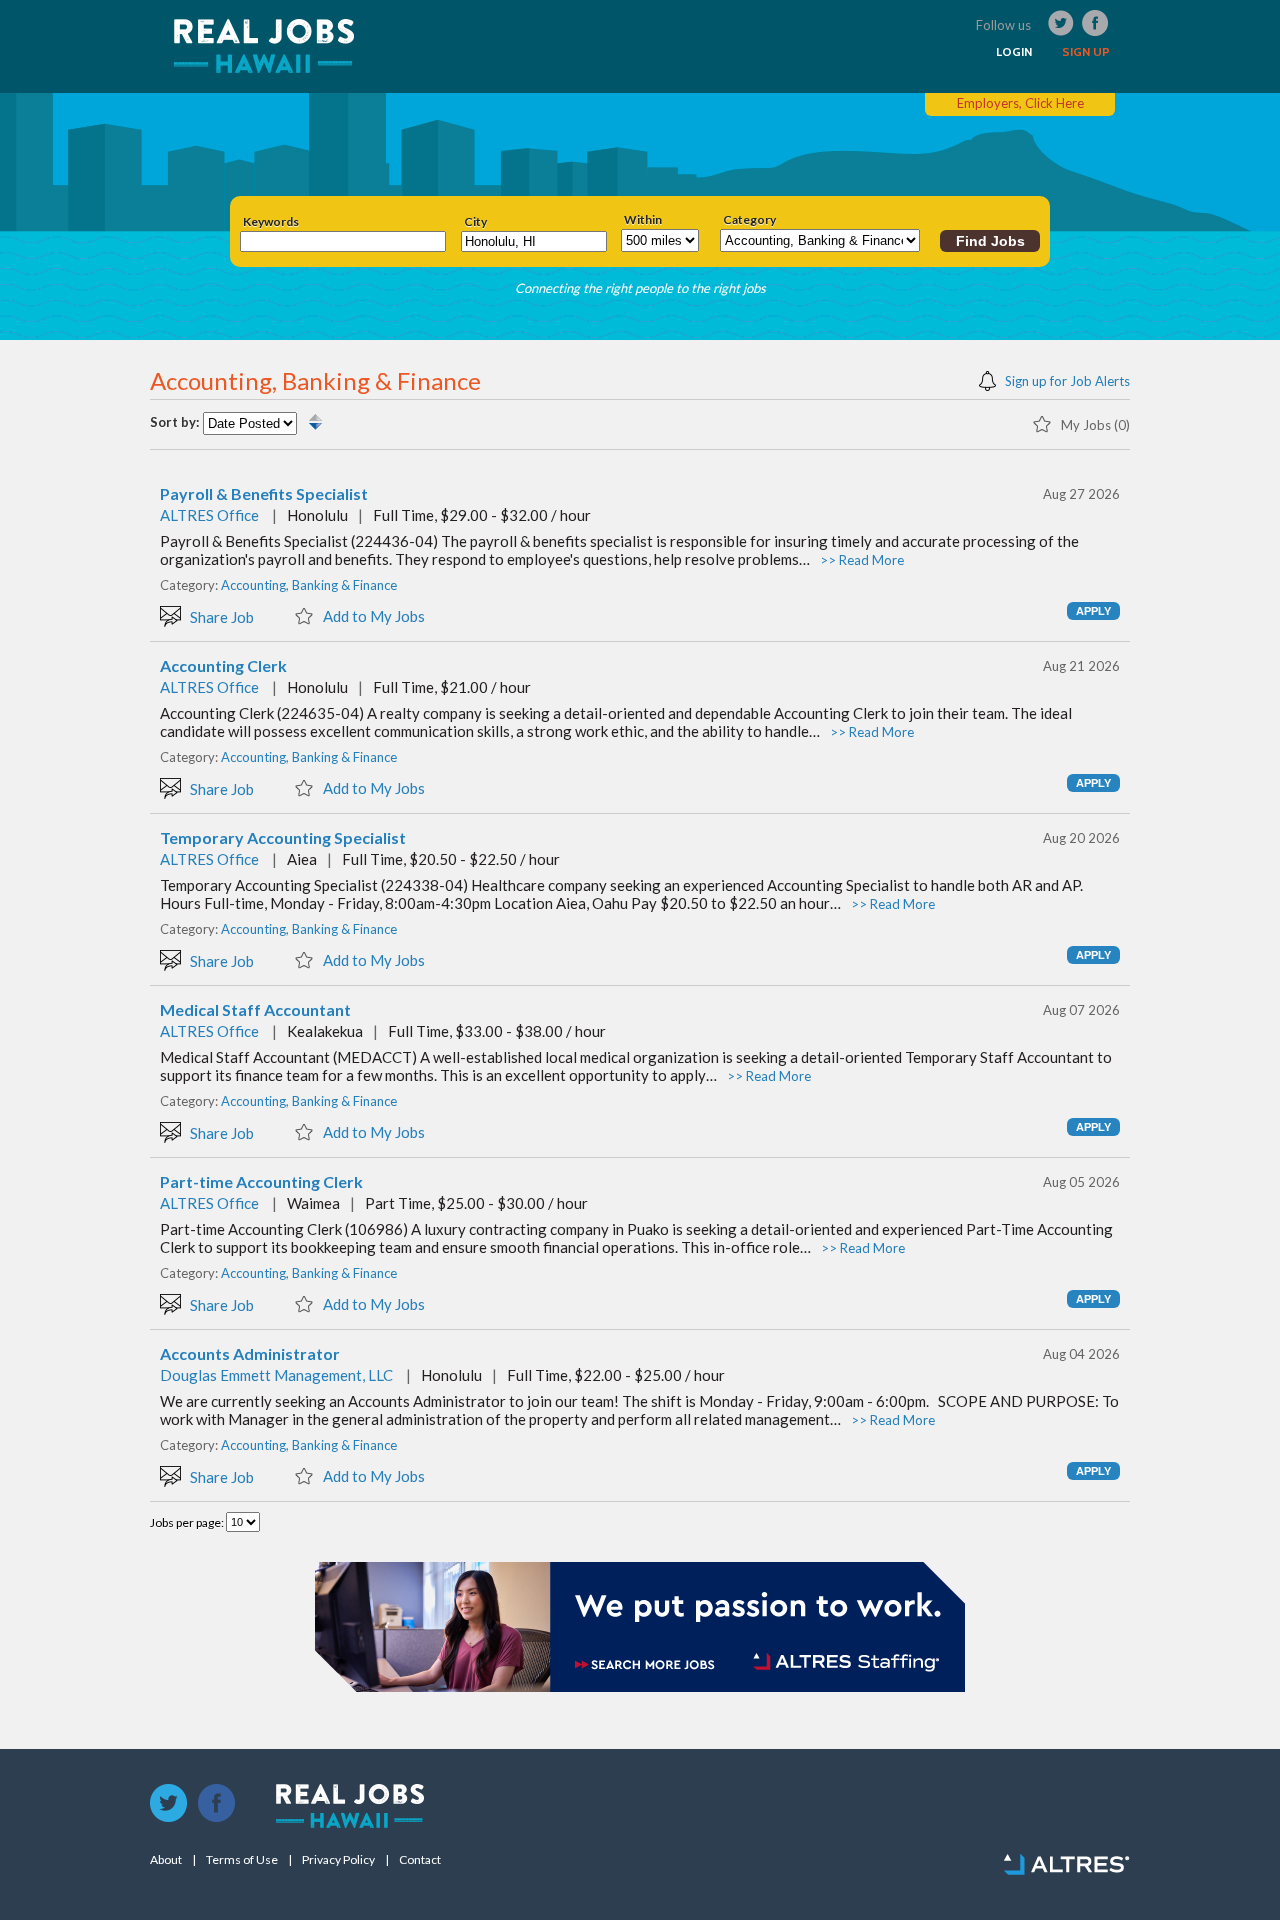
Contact (420, 1860)
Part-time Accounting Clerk (261, 1182)
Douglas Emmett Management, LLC (276, 1375)
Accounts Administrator (250, 1354)
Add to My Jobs (372, 615)
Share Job (220, 616)
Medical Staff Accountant (255, 1010)
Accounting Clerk (223, 666)
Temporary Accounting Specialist (283, 838)
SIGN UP (1086, 52)
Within (643, 220)
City (475, 222)
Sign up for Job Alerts (1066, 380)
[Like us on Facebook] (217, 1804)
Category (749, 220)
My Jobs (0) (1094, 424)
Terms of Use (242, 1860)
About (166, 1860)
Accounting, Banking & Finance (309, 585)
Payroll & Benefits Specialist (264, 494)
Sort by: (174, 422)
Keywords (271, 222)
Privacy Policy (338, 1860)
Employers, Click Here (1020, 103)
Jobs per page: (188, 1522)
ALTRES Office (209, 515)
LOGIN (1014, 52)
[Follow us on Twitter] (169, 1804)
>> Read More (862, 560)
